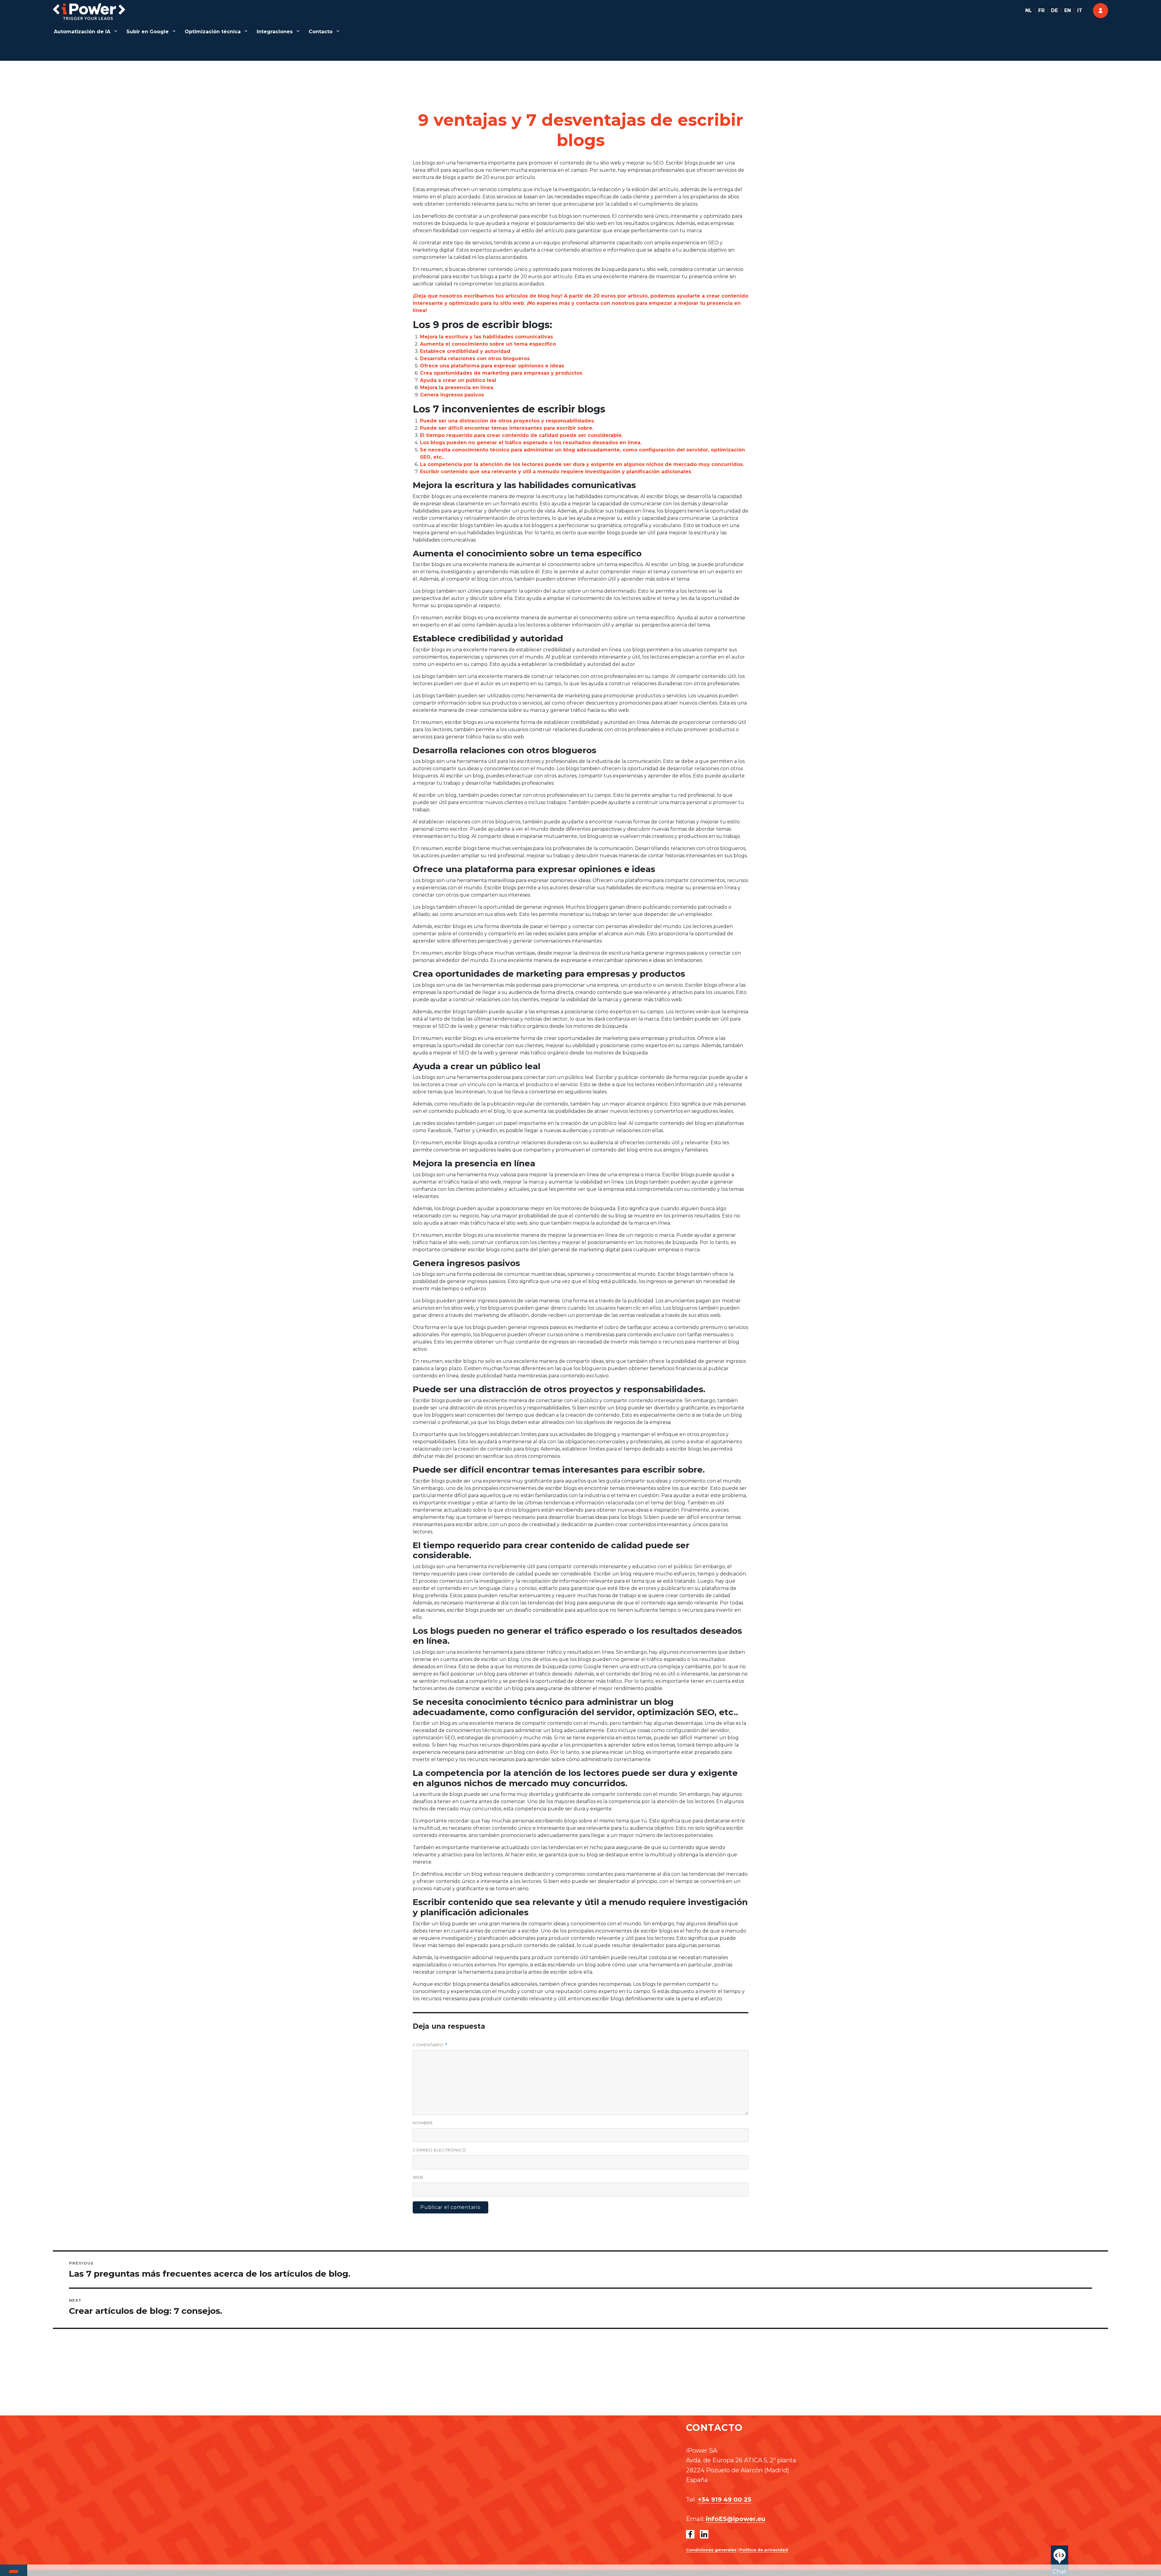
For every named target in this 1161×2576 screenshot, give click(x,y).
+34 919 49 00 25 (725, 2499)
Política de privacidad (764, 2550)
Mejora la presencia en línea (457, 388)
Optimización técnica (213, 32)
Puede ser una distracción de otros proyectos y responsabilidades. (507, 421)
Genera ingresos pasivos (452, 395)
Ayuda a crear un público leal (458, 380)
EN (1068, 10)
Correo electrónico (439, 2150)
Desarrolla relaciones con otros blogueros (475, 358)
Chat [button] (1060, 2571)
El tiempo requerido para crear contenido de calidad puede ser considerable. (521, 435)
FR (1041, 10)
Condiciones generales (711, 2550)
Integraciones (275, 32)
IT (1080, 10)
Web (418, 2177)
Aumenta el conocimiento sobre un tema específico (488, 344)
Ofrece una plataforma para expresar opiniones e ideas (492, 366)
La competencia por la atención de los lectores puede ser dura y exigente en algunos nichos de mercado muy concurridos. (582, 464)
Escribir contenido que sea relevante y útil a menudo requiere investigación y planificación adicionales (556, 472)
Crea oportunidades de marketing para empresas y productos (501, 373)
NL (1029, 10)
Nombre (423, 2123)
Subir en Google (148, 32)
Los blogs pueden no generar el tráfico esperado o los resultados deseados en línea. (531, 443)
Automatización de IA (82, 32)
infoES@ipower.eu (736, 2519)
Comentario (430, 2045)
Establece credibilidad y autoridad (465, 351)
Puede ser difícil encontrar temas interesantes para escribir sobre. (507, 428)
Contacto (321, 32)
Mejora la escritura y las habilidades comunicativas (486, 337)
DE (1054, 10)
